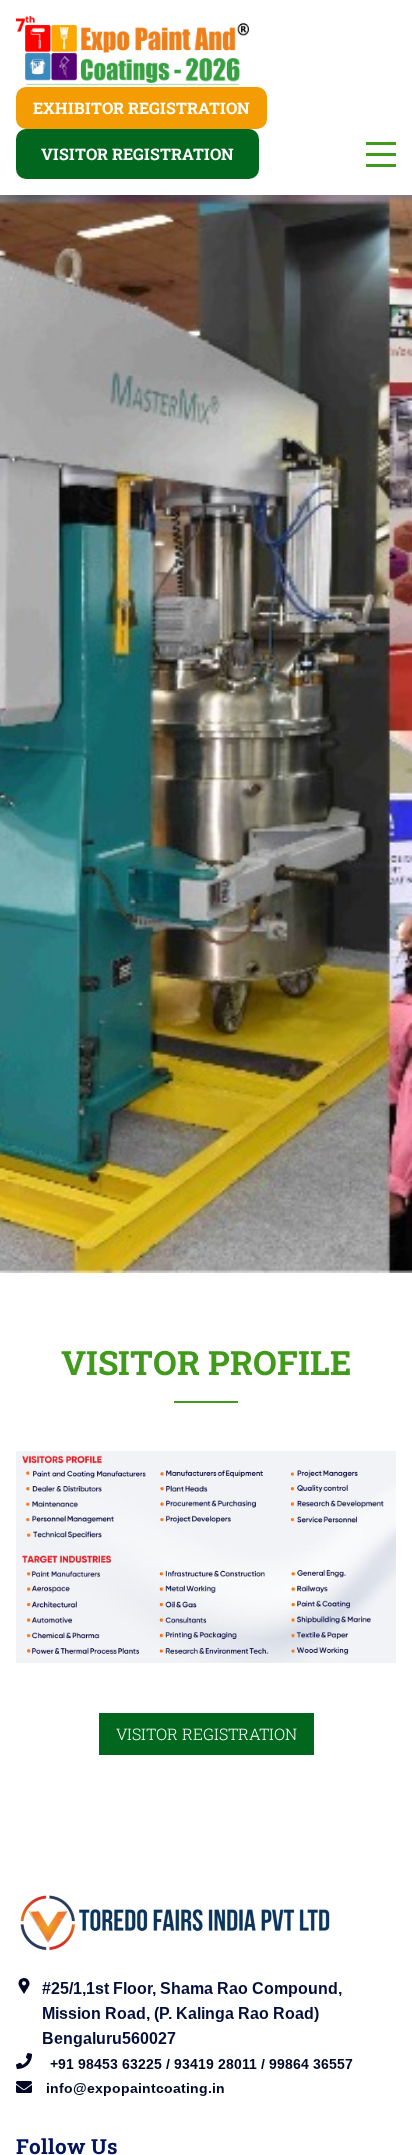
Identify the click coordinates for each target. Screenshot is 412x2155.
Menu (381, 143)
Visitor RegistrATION (206, 1733)
